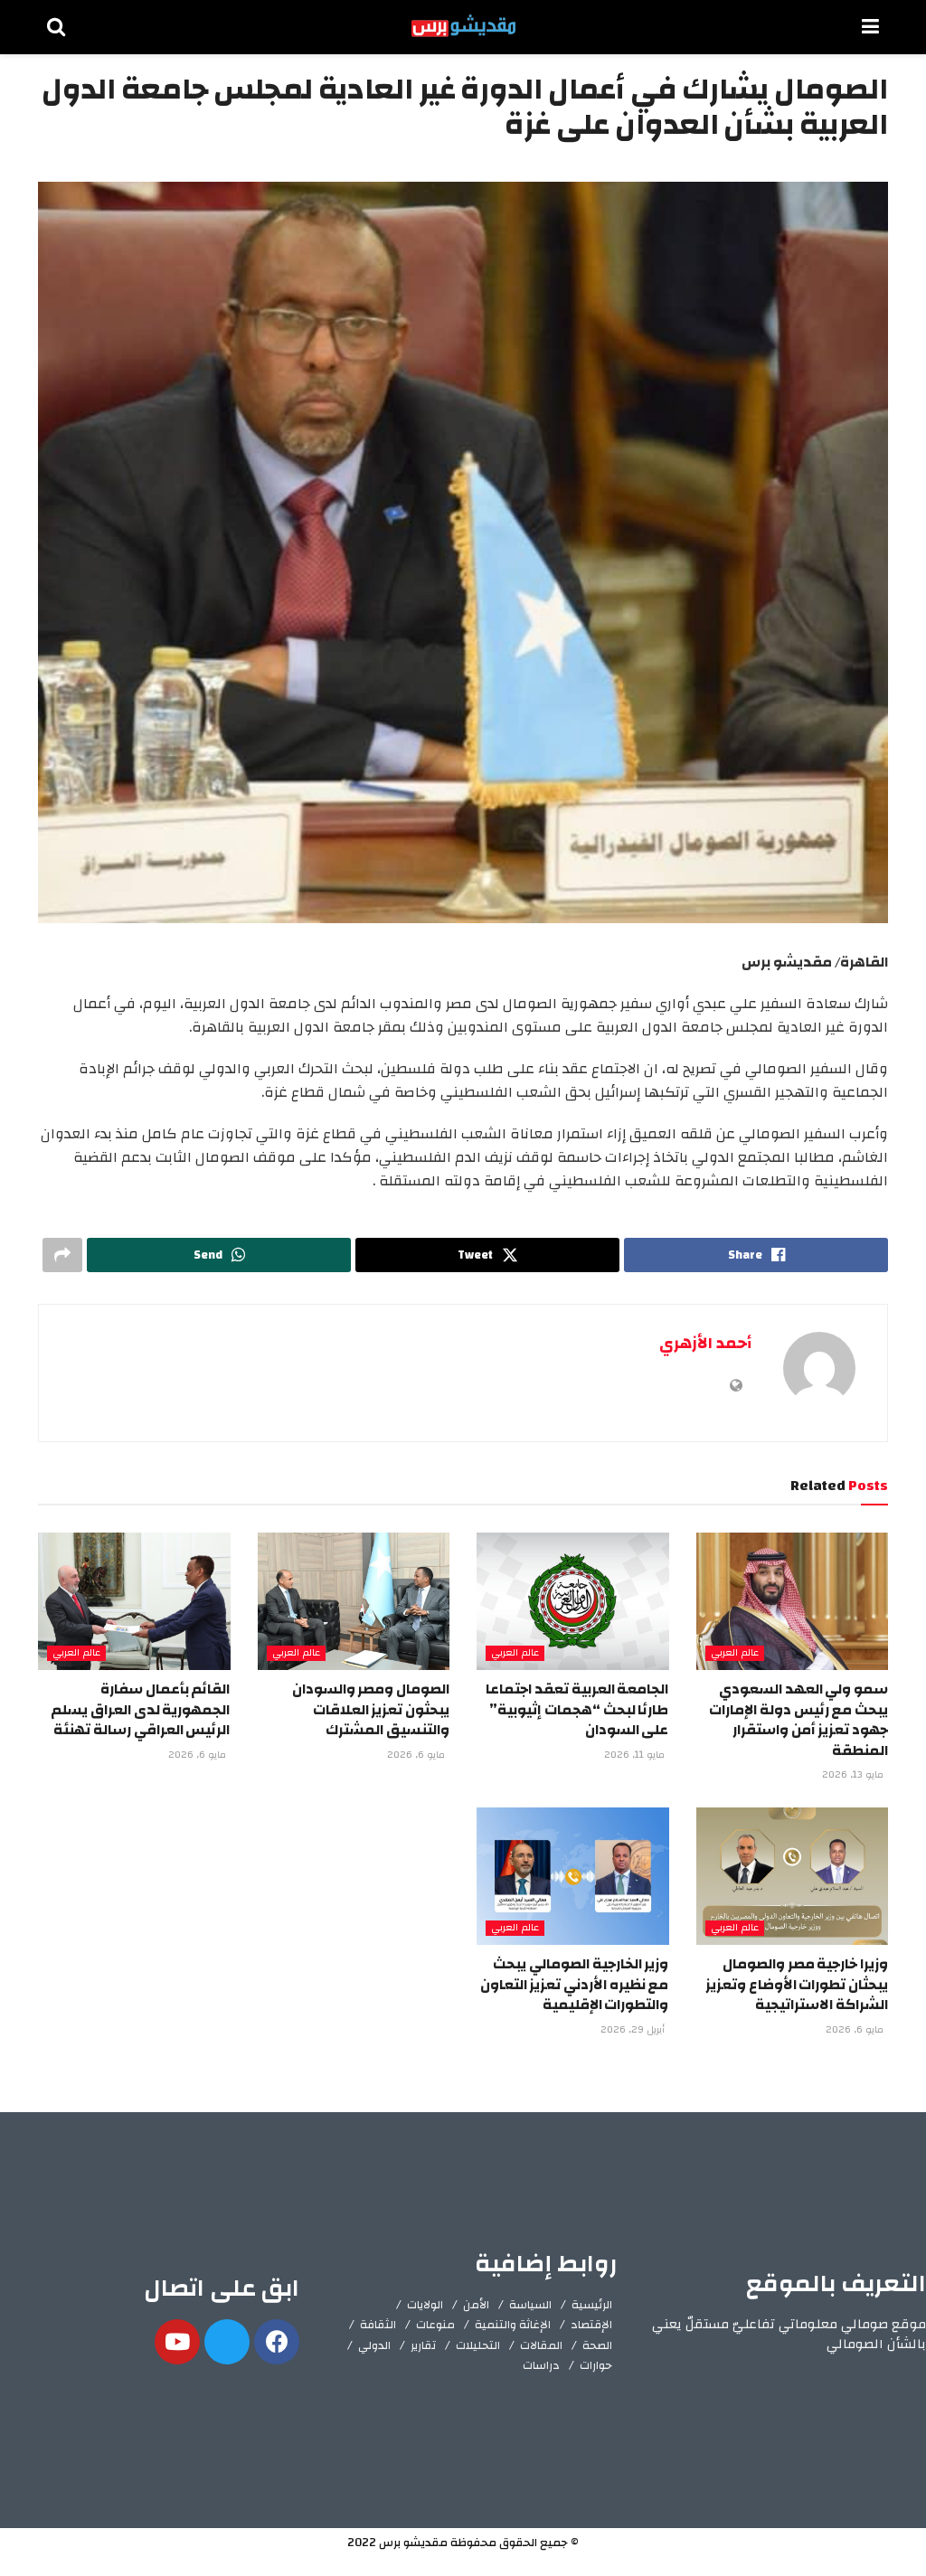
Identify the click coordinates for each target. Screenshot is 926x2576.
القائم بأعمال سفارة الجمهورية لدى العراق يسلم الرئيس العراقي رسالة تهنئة (140, 1709)
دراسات (541, 2365)
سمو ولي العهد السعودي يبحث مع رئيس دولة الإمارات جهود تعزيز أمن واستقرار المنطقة (798, 1719)
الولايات (425, 2305)
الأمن (476, 2305)
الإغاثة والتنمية (513, 2325)
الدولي (374, 2345)
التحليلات (478, 2345)
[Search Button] (56, 27)
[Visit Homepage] (463, 27)
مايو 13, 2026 (854, 1775)
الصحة (597, 2345)
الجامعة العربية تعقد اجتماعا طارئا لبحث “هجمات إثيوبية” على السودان (577, 1709)
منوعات (435, 2325)
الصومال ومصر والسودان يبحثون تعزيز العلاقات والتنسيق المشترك (371, 1709)
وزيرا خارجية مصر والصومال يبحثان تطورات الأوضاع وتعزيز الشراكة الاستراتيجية (797, 1984)
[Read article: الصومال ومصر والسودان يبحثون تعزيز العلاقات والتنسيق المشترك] (354, 1601)
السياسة (530, 2305)
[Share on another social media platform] (62, 1255)
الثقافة (378, 2325)
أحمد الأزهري (705, 1343)
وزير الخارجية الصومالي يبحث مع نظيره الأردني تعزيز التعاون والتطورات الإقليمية (575, 1984)
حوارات (596, 2365)
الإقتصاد (591, 2325)
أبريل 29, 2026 (634, 2030)
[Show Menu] (870, 27)
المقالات (541, 2345)
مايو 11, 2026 (636, 1755)
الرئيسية (592, 2305)
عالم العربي (735, 1653)
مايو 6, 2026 (417, 1755)
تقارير (423, 2345)
